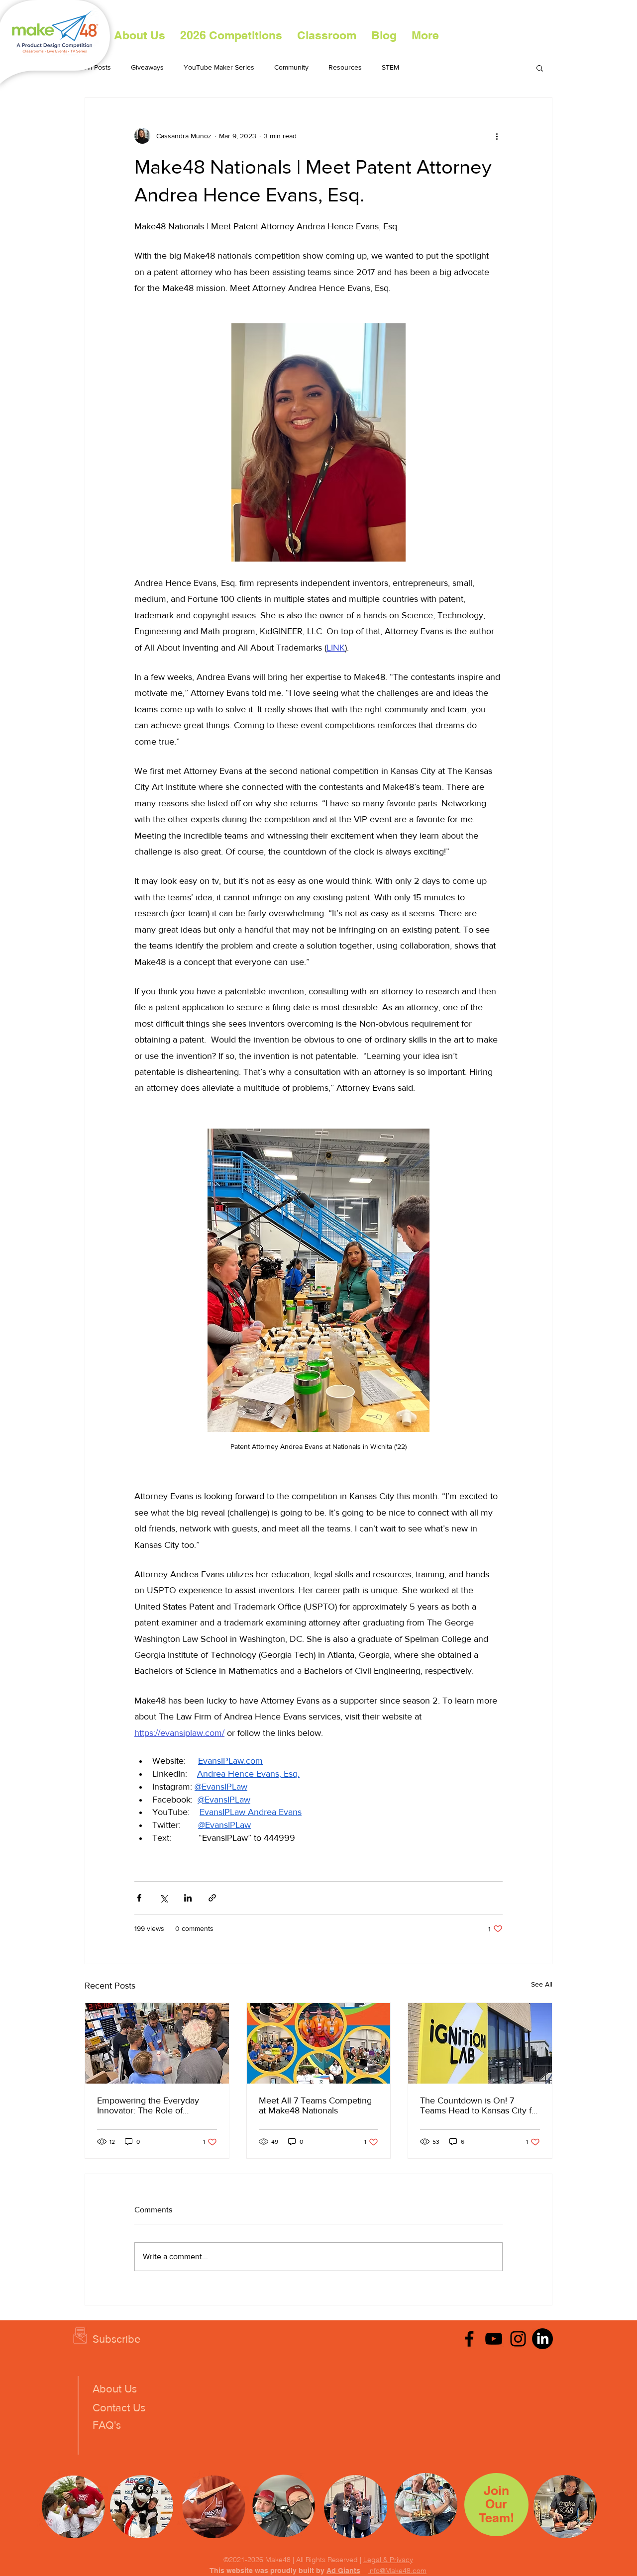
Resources (345, 67)
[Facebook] (469, 2339)
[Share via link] (212, 1898)
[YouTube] (494, 2339)
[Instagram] (518, 2339)
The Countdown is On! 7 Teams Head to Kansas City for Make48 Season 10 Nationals (480, 2105)
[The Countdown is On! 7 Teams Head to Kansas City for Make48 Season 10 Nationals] (480, 2043)
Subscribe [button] (116, 2339)
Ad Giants (343, 2571)
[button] (231, 35)
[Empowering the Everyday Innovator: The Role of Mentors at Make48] (157, 2043)
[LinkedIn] (542, 2339)
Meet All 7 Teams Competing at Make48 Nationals (315, 2105)
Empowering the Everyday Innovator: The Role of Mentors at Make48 (148, 2105)
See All (542, 1984)
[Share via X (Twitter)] (163, 1898)
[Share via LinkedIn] (188, 1898)
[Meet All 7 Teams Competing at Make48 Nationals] (319, 2043)
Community (291, 67)
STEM (390, 67)
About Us (115, 2389)
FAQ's (107, 2425)
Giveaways (147, 67)
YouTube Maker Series (219, 67)
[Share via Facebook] (139, 1898)
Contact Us (119, 2408)
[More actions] (497, 136)
